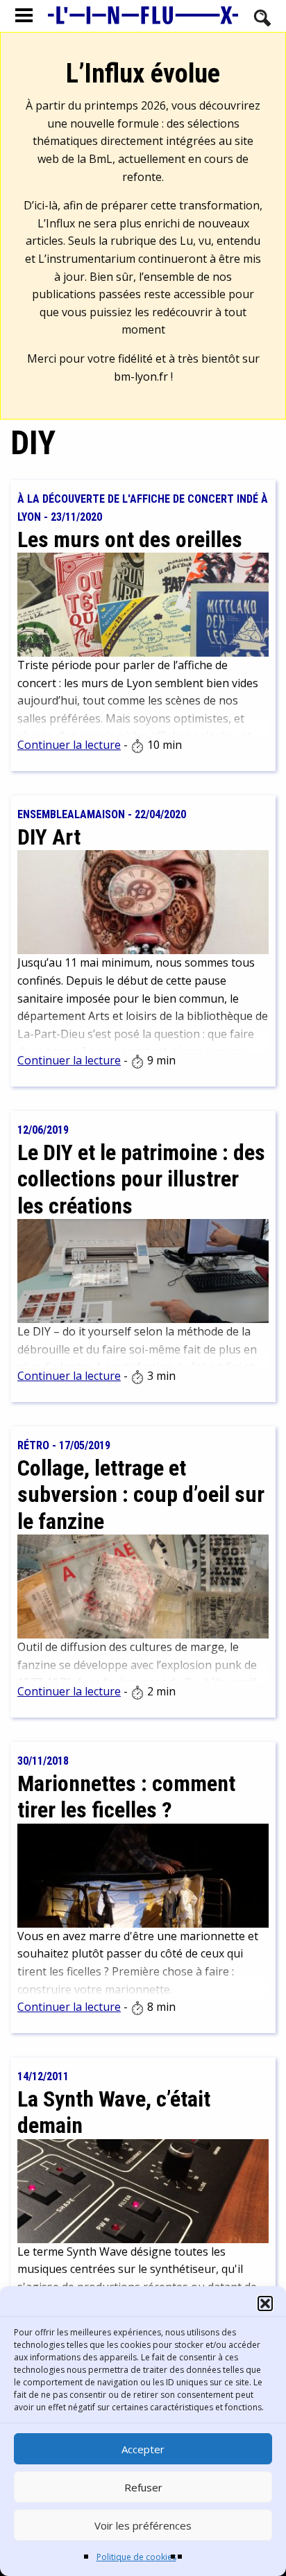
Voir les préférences (143, 2525)
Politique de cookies (136, 2557)
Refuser (143, 2487)
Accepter (143, 2449)
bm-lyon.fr (141, 377)
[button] (265, 2303)
